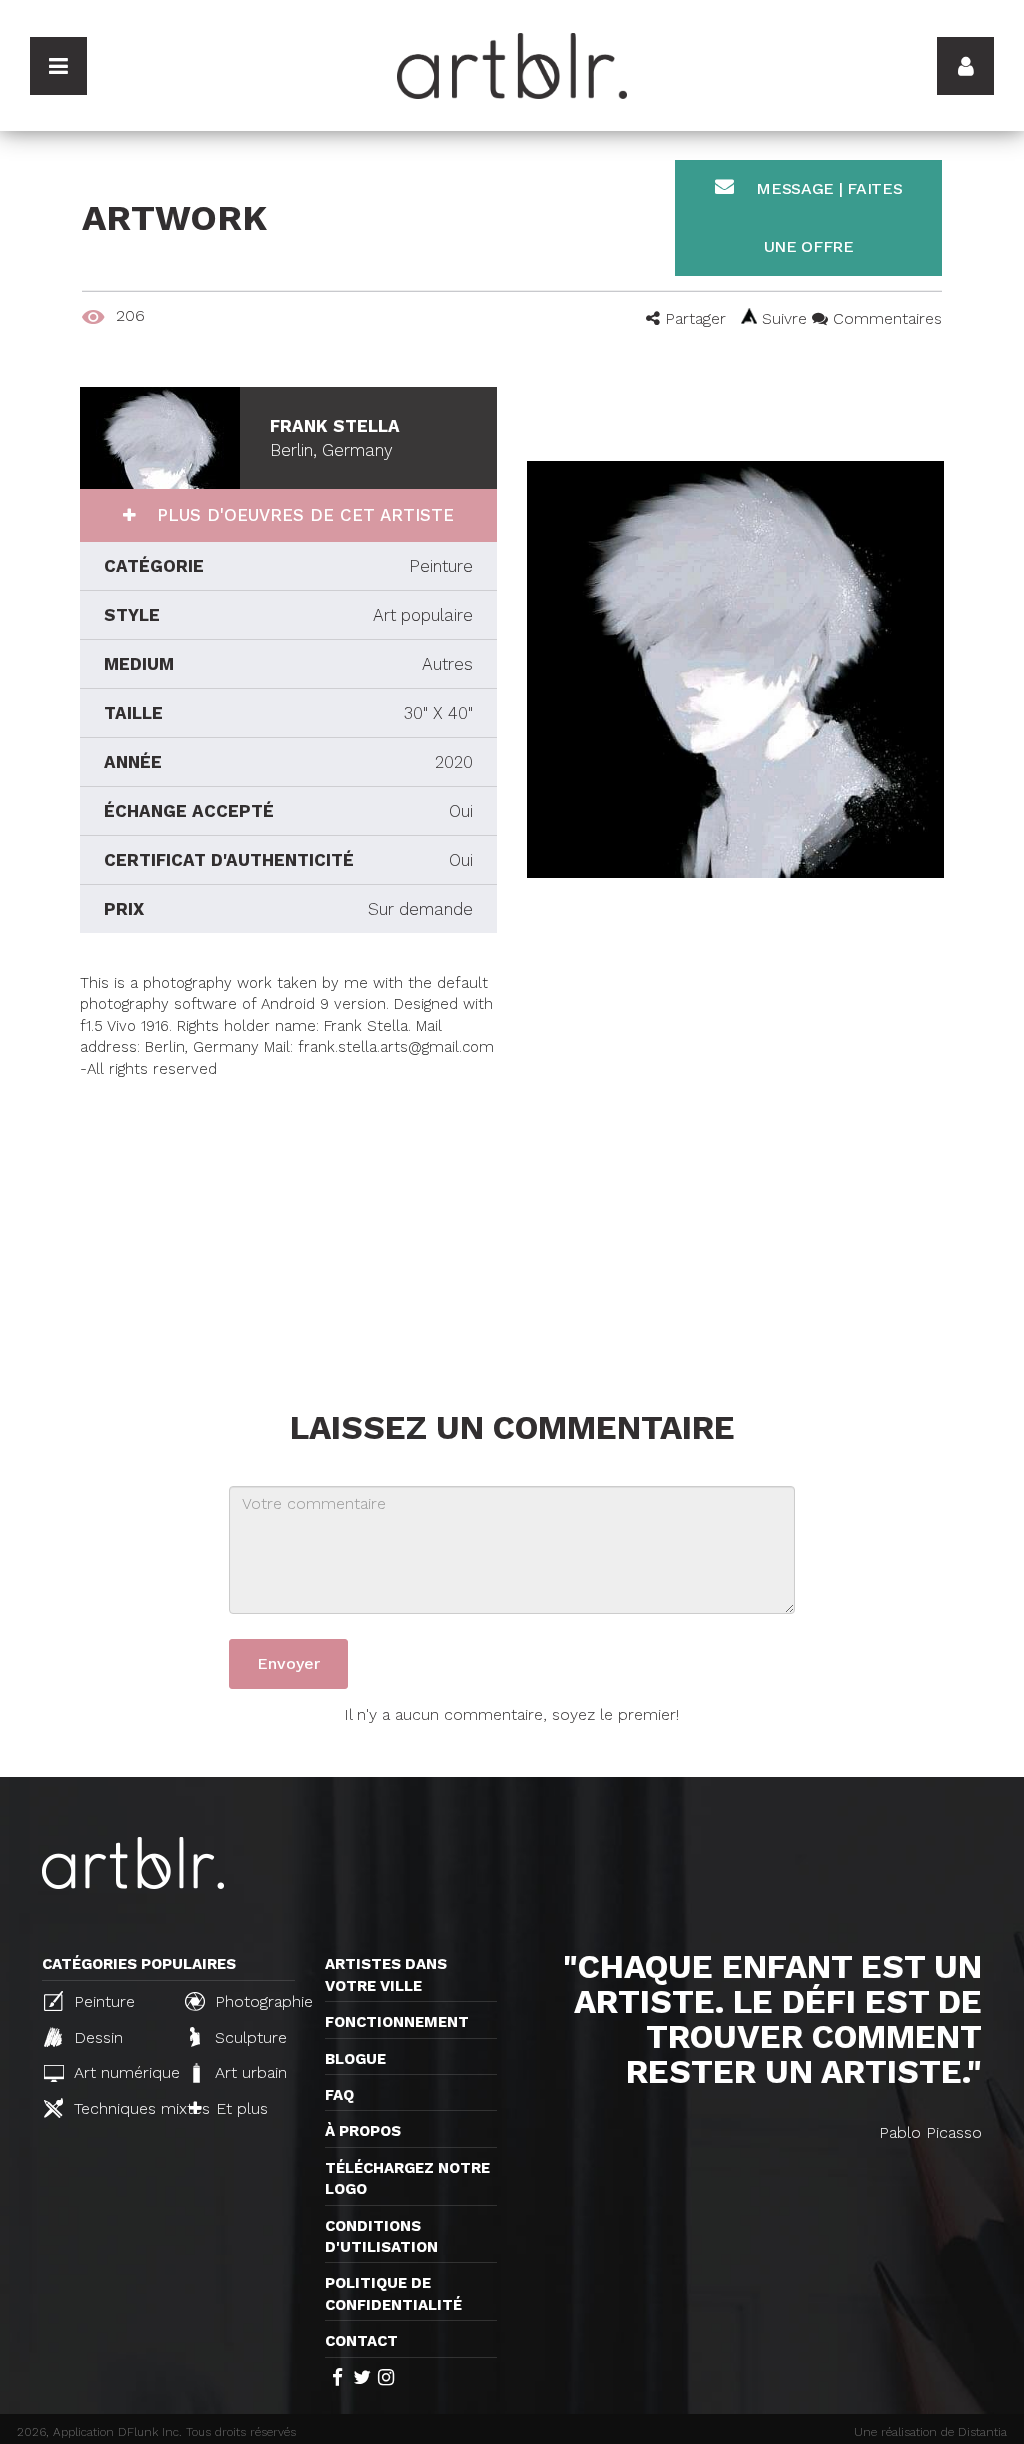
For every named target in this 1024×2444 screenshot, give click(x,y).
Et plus (239, 2108)
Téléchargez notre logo (407, 2178)
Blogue (355, 2059)
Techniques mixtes (118, 2108)
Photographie (259, 2001)
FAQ (339, 2095)
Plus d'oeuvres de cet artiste (302, 515)
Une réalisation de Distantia (930, 2432)
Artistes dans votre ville (386, 1974)
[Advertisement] (288, 1220)
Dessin (96, 2037)
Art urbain (248, 2072)
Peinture (102, 2001)
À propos (363, 2131)
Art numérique (118, 2072)
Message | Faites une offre (827, 217)
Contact (361, 2341)
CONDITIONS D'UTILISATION (381, 2236)
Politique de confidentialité (393, 2293)
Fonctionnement (397, 2022)
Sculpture (248, 2037)
